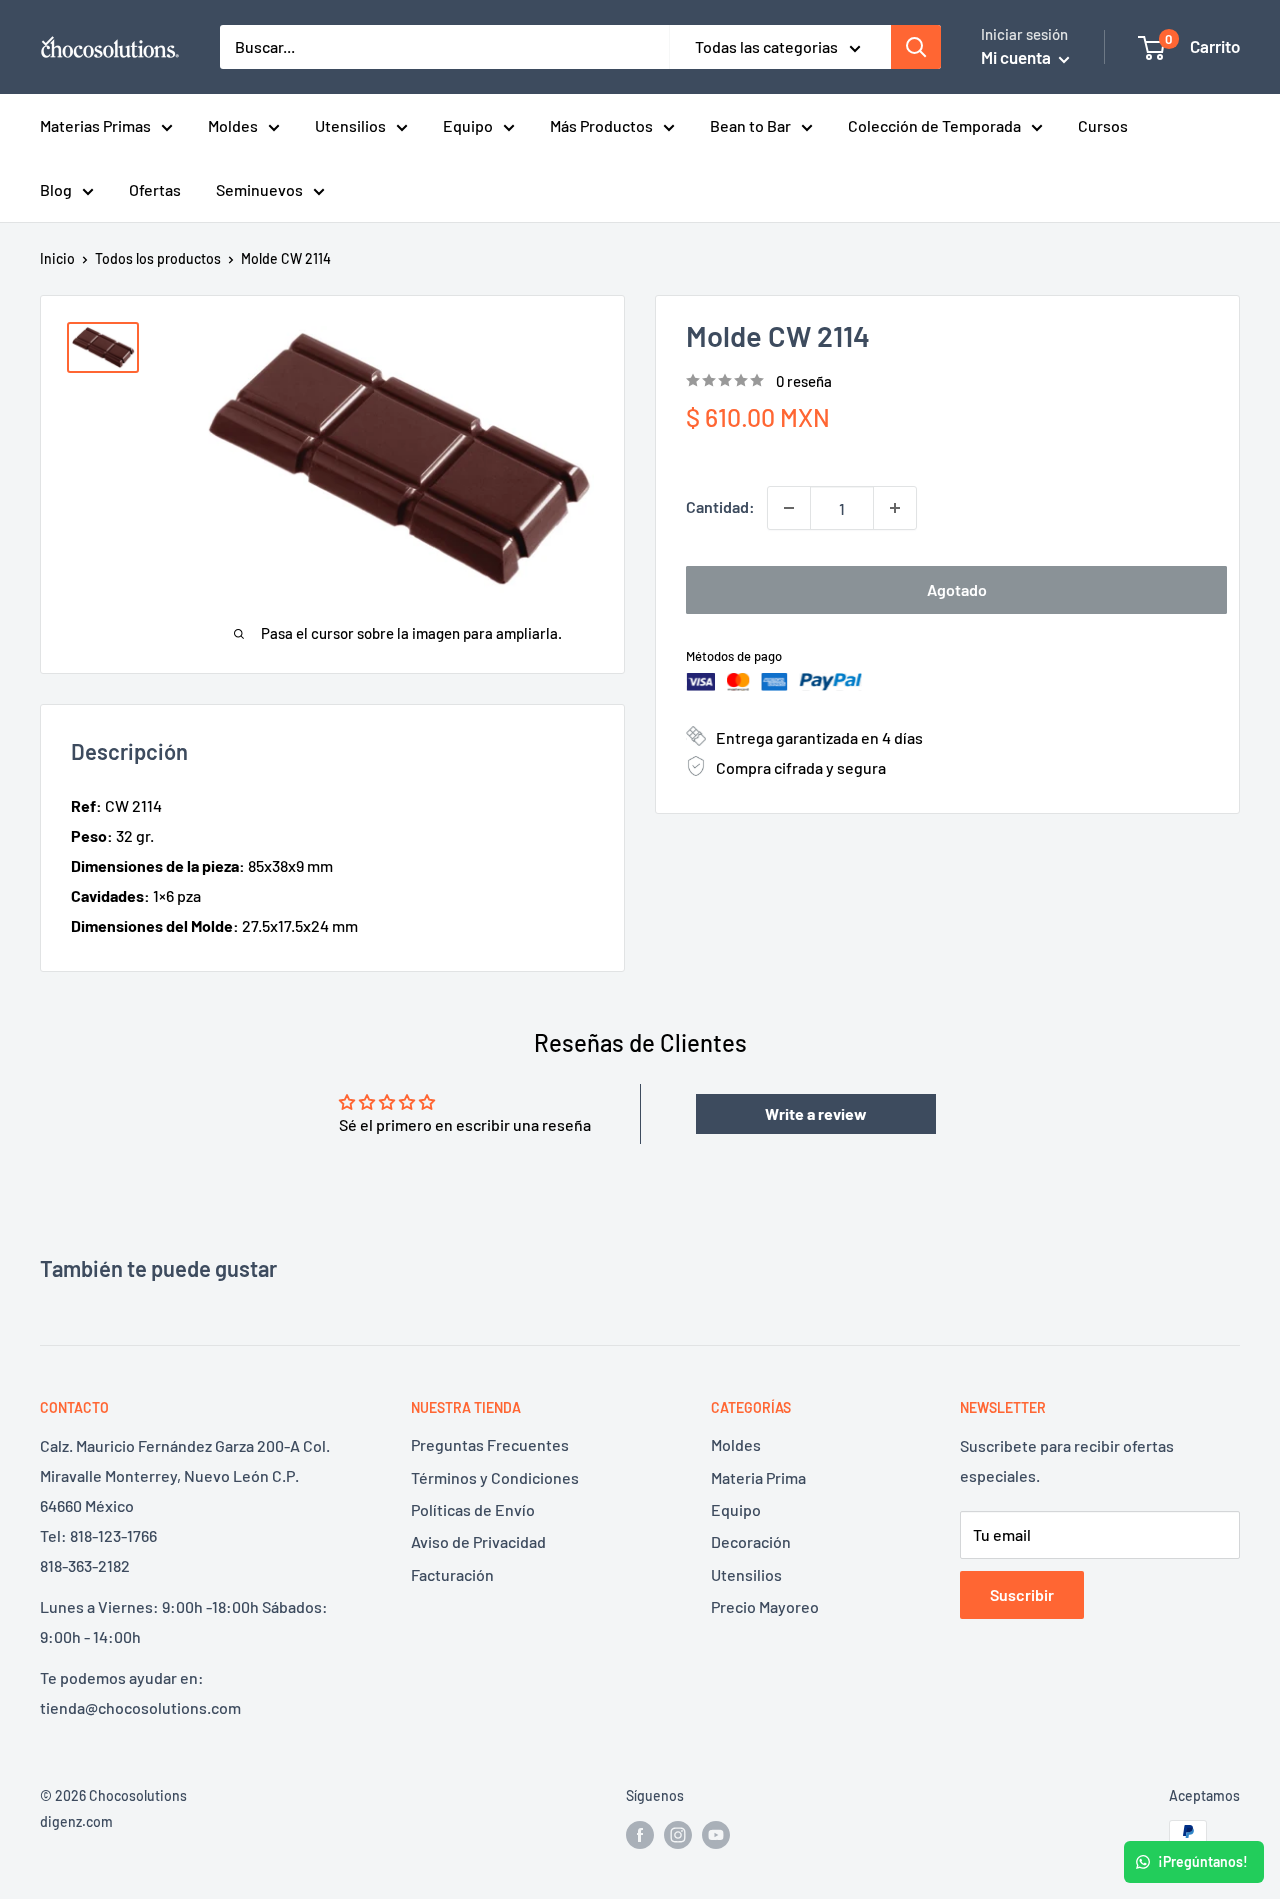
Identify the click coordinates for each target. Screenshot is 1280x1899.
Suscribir (1022, 1594)
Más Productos (601, 125)
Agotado (957, 589)
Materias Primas (95, 125)
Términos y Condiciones (495, 1477)
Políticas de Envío (473, 1509)
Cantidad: (720, 506)
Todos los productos (158, 258)
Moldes (233, 125)
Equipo (468, 125)
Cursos (1103, 125)
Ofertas (155, 189)
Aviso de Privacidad (478, 1541)
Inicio (57, 258)
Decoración (751, 1541)
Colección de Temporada (934, 125)
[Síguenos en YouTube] (716, 1834)
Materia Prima (758, 1477)
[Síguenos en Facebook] (640, 1834)
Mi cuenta (1017, 57)
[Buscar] (916, 47)
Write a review (816, 1113)
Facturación (452, 1574)
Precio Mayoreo (765, 1606)
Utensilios (350, 125)
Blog (56, 189)
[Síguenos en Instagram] (678, 1834)
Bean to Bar (750, 125)
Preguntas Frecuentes (490, 1444)
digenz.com (76, 1821)
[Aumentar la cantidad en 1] (895, 508)
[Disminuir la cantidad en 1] (789, 508)
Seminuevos (259, 189)
